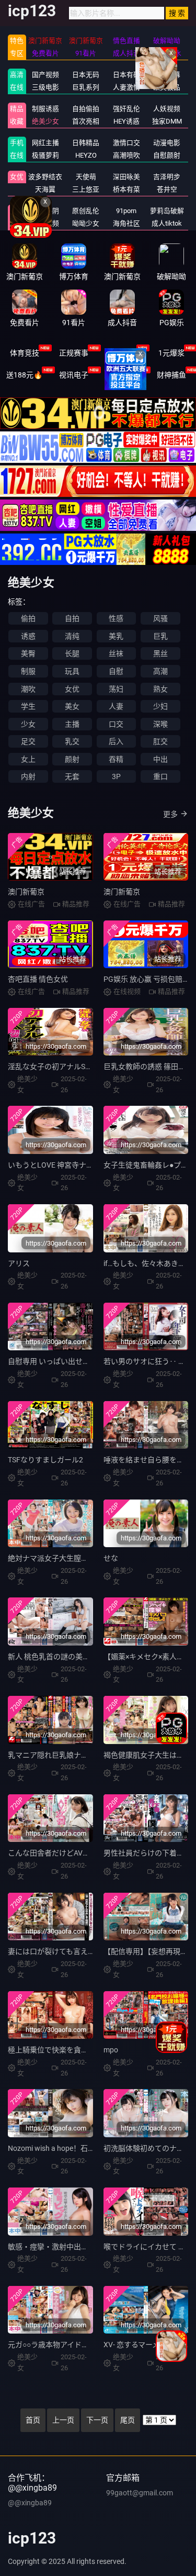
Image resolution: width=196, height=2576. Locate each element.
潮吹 (28, 689)
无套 (72, 776)
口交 (116, 724)
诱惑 (28, 636)
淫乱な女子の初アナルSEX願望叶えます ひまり (85, 1067)
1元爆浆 (171, 353)
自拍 (72, 618)
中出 (160, 759)
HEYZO (86, 155)
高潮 (160, 671)
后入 (116, 741)
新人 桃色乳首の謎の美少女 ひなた (64, 1657)
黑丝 (160, 653)
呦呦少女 (86, 223)
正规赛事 (74, 353)
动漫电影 (167, 143)
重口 (160, 776)
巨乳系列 (86, 87)
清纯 (72, 636)
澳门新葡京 (26, 892)
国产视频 (45, 75)
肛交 (160, 741)
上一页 (63, 2420)
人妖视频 (167, 109)
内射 (28, 776)
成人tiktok (167, 223)
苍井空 (167, 189)
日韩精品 (86, 143)
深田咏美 (126, 177)
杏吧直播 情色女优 (38, 979)
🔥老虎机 (123, 375)
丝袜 (116, 653)
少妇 (160, 706)
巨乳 (160, 636)
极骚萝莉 (45, 155)
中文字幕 (167, 75)
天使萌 (86, 177)
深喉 (160, 724)
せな (111, 1558)
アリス (19, 1263)
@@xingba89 (30, 2503)
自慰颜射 (167, 155)
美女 (72, 706)
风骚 (160, 618)
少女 (28, 724)
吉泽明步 (167, 177)
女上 (28, 759)
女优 (17, 177)
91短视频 (45, 223)
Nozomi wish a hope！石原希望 (59, 2148)
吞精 (116, 759)
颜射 (72, 759)
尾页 (128, 2420)
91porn (126, 211)
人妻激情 (126, 87)
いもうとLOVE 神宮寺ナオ (51, 1165)
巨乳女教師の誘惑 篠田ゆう (148, 1067)
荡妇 (116, 689)
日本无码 (86, 75)
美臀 (28, 653)
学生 (28, 706)
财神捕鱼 (171, 375)
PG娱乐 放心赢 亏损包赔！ (147, 979)
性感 (116, 618)
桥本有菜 (126, 189)
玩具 (72, 671)
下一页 (97, 2420)
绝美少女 (45, 121)
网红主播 (45, 143)
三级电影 (45, 87)
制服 (28, 671)
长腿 (72, 653)
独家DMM (167, 121)
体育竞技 (25, 353)
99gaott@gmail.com (140, 2493)
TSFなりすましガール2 (45, 1460)
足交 (28, 741)
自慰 (116, 671)
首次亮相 (86, 121)
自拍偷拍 (86, 109)
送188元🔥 (24, 375)
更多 (170, 814)
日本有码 (126, 75)
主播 (72, 724)
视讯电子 (74, 375)
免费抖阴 (45, 211)
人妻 (116, 706)
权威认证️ (122, 353)
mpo (111, 2050)
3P (116, 776)
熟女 (160, 689)
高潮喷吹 (126, 155)
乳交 (72, 741)
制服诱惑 (45, 109)
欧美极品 (167, 87)
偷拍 (28, 618)
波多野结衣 (45, 177)
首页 (33, 2420)
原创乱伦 (86, 211)
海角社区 (126, 223)
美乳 (116, 636)
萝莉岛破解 (167, 211)
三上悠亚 (86, 189)
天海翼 (45, 189)
